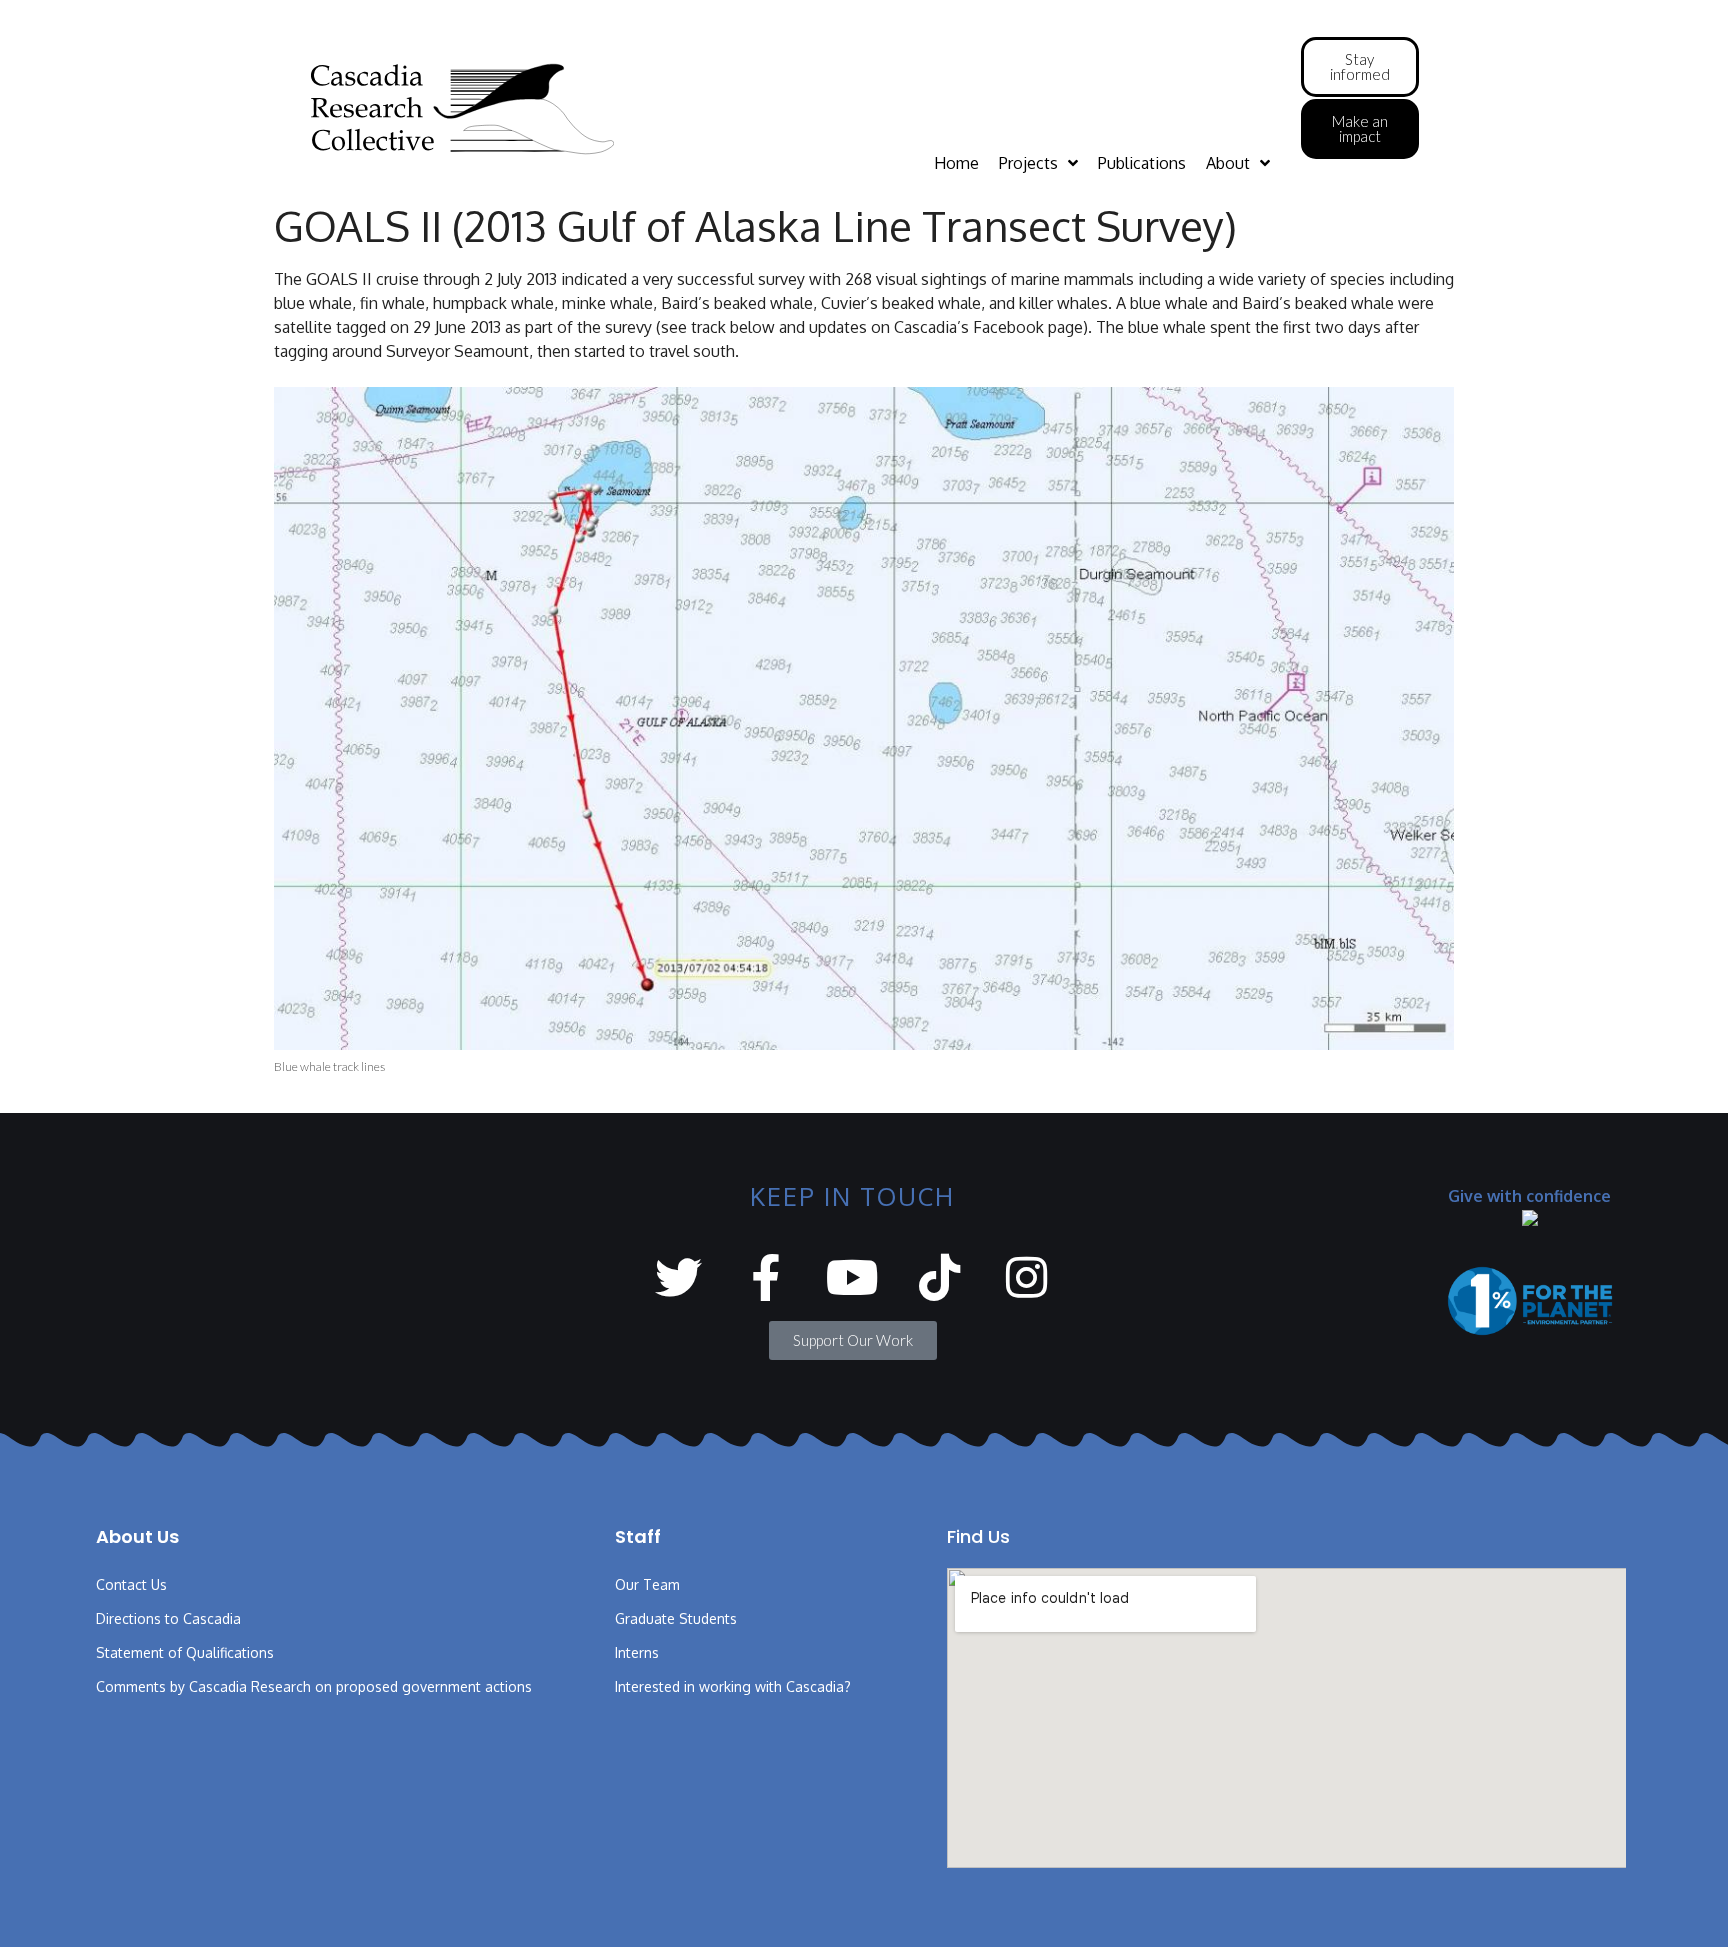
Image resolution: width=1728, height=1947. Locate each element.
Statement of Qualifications (185, 1652)
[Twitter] (678, 1277)
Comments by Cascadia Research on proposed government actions (314, 1686)
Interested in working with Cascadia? (733, 1686)
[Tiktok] (939, 1277)
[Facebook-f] (765, 1277)
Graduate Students (676, 1618)
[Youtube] (852, 1277)
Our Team (647, 1584)
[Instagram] (1026, 1277)
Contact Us (131, 1584)
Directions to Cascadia (168, 1618)
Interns (637, 1652)
